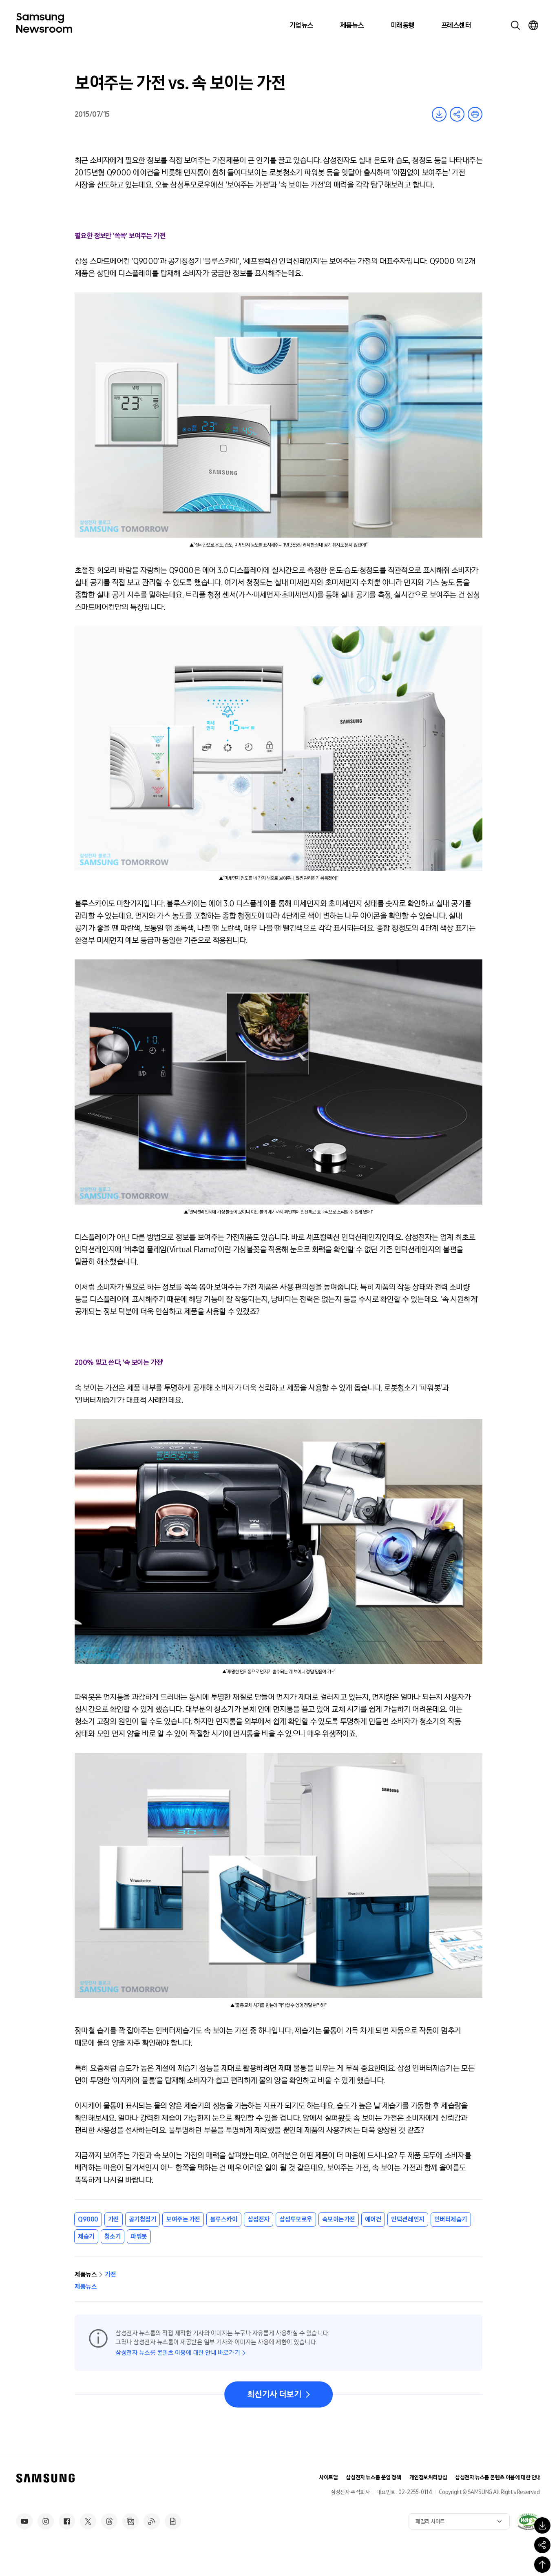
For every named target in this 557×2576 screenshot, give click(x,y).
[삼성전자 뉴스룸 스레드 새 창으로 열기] (109, 2521)
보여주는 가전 (183, 2219)
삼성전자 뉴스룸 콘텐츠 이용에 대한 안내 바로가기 (178, 2353)
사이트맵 (328, 2477)
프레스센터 (456, 25)
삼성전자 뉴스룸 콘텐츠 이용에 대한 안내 (498, 2477)
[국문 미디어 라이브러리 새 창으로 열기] (130, 2521)
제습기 (86, 2236)
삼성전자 (259, 2219)
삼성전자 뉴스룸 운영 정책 (373, 2477)
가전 (114, 2219)
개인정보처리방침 (428, 2477)
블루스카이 (224, 2219)
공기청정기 (143, 2219)
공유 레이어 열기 (457, 114)
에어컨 (373, 2219)
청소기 (113, 2236)
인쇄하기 (475, 114)
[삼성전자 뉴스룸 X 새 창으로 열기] (88, 2521)
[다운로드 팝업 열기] (542, 2525)
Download (439, 114)
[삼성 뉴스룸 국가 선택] (533, 25)
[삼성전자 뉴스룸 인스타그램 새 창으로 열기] (46, 2521)
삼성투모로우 (296, 2219)
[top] (542, 2565)
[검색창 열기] (515, 25)
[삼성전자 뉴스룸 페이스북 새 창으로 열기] (67, 2521)
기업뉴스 (301, 25)
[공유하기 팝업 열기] (542, 2545)
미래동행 (402, 25)
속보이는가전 (339, 2219)
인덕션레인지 (408, 2219)
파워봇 (139, 2236)
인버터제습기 (451, 2219)
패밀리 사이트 (430, 2522)
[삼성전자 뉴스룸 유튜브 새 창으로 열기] (24, 2521)
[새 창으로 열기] (528, 2521)
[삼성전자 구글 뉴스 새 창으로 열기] (173, 2521)
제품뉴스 (352, 25)
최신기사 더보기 (274, 2394)
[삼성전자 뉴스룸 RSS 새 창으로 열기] (152, 2521)
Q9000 (88, 2219)
